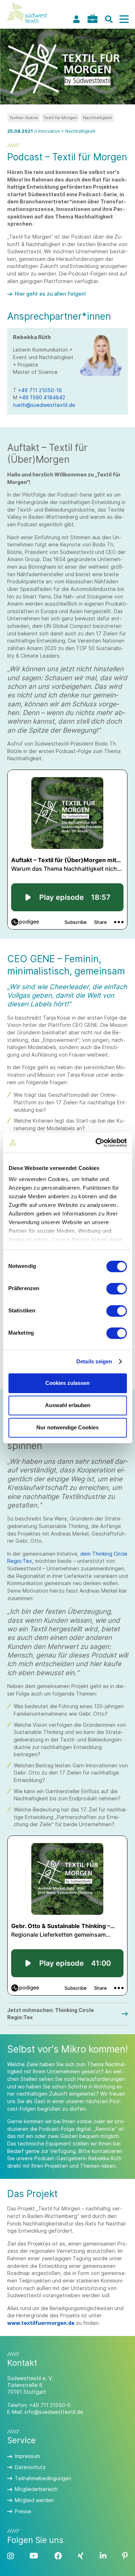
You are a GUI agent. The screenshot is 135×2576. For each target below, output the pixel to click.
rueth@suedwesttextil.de (44, 405)
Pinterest (125, 2556)
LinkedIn (103, 2556)
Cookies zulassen (67, 1383)
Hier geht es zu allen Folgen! (50, 294)
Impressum (27, 2456)
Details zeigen (94, 1361)
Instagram (10, 2556)
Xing (81, 2556)
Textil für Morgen (60, 118)
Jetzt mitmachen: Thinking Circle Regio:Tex (51, 2014)
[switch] (116, 1289)
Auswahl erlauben (68, 1405)
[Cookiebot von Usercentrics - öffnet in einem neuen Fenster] (96, 1143)
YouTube (34, 2556)
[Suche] (109, 19)
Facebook (58, 2556)
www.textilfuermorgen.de (41, 2323)
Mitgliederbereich (36, 2489)
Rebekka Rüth (105, 2158)
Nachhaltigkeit (97, 118)
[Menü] (124, 19)
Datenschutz (30, 2467)
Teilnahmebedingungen (43, 2478)
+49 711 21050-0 (50, 2405)
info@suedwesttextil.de (54, 2412)
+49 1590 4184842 (42, 397)
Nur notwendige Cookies (67, 1427)
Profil (76, 19)
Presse (23, 2511)
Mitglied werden (34, 2500)
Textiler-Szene (23, 118)
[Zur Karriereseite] (93, 19)
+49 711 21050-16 (40, 390)
